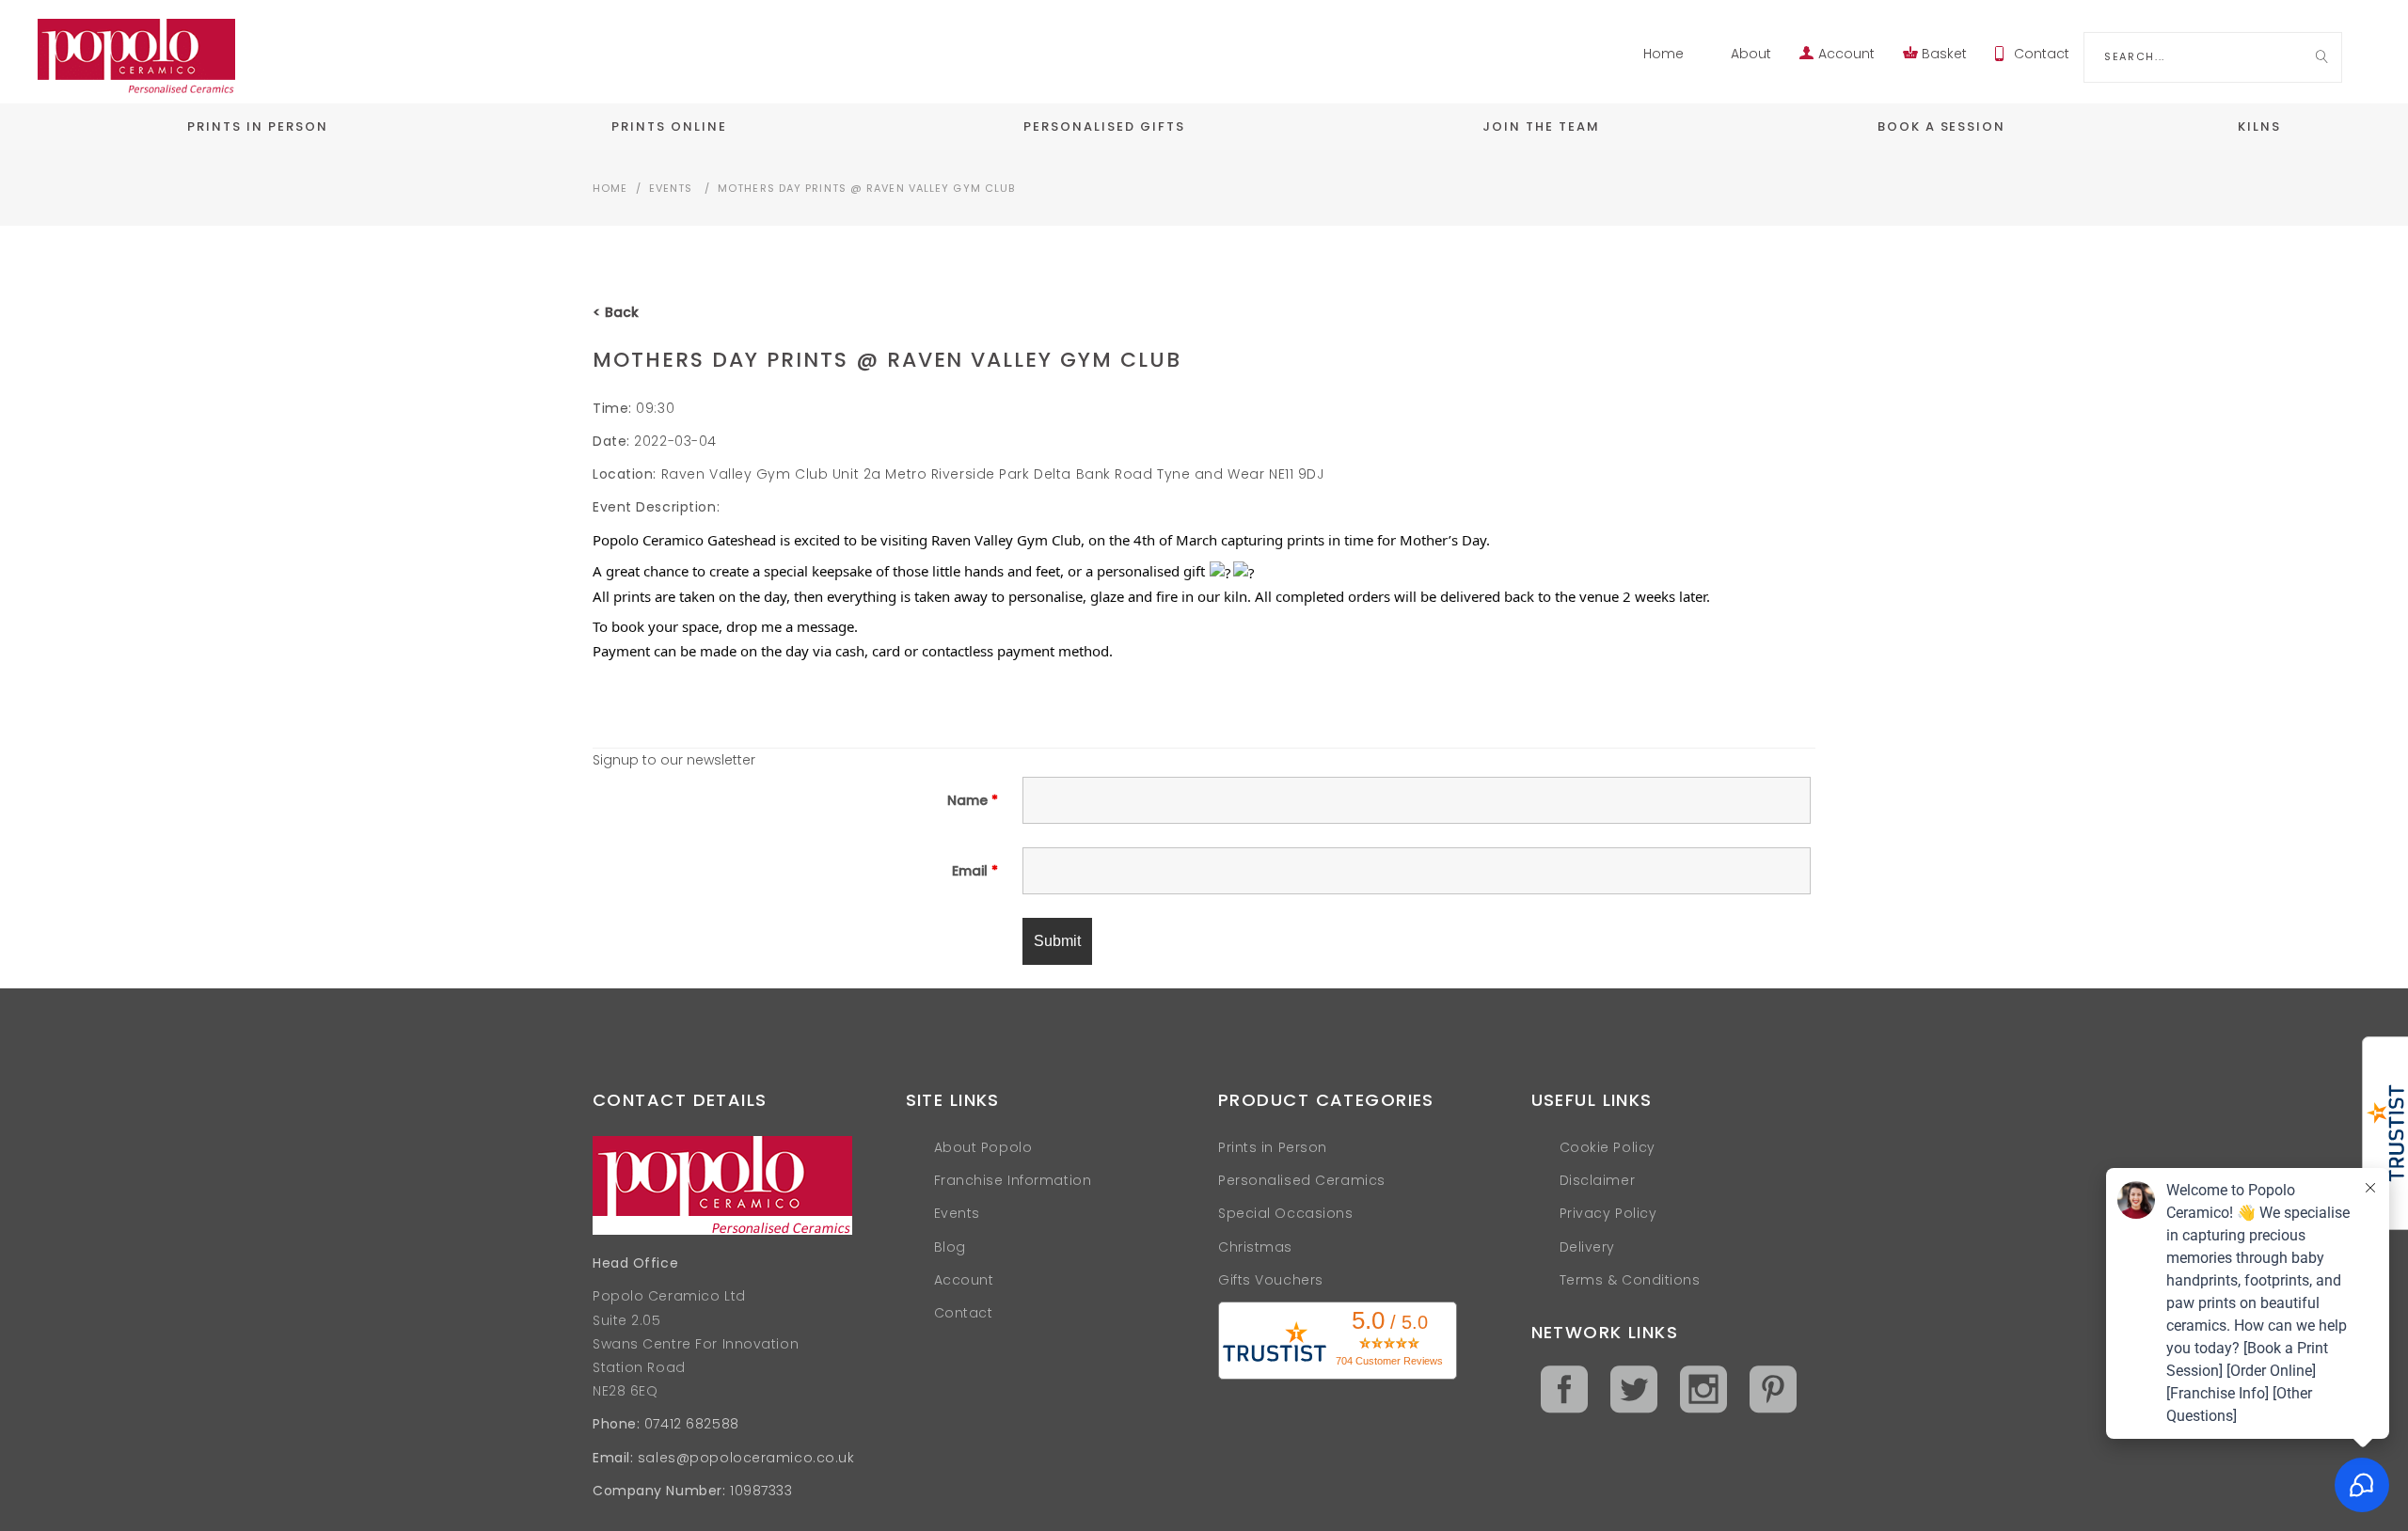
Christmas (1255, 1247)
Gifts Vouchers (1271, 1280)
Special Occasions (1286, 1213)
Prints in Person (1273, 1147)
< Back (616, 312)
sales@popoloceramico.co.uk (746, 1458)
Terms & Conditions (1630, 1280)
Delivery (1587, 1247)
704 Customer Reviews (1389, 1361)
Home (1663, 54)
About (1751, 54)
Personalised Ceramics (1302, 1180)
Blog (950, 1247)
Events (671, 188)
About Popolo (983, 1147)
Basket (1944, 54)
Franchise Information (1013, 1180)
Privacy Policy (1608, 1213)
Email (975, 871)
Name (973, 800)
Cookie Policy (1608, 1147)
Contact (2042, 54)
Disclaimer (1598, 1180)
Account (1846, 54)
